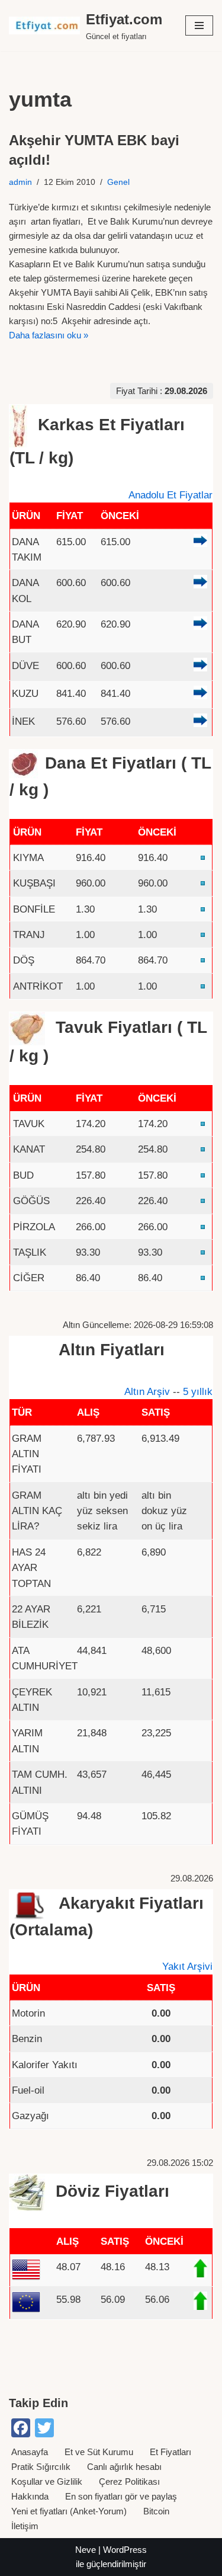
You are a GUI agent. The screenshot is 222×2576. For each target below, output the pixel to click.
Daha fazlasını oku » (49, 335)
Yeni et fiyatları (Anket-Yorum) (69, 2511)
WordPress (125, 2550)
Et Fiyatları (170, 2452)
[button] (199, 25)
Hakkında (30, 2496)
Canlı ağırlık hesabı (124, 2467)
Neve (86, 2550)
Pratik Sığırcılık (41, 2467)
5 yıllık (198, 1391)
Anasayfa (30, 2452)
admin (20, 182)
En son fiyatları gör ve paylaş (121, 2496)
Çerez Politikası (129, 2481)
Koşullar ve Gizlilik (47, 2481)
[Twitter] (44, 2428)
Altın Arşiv (147, 1391)
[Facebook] (21, 2428)
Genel (118, 182)
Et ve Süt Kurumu (99, 2452)
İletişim (25, 2526)
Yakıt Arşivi (187, 1966)
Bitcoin (156, 2511)
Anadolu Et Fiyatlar (170, 495)
